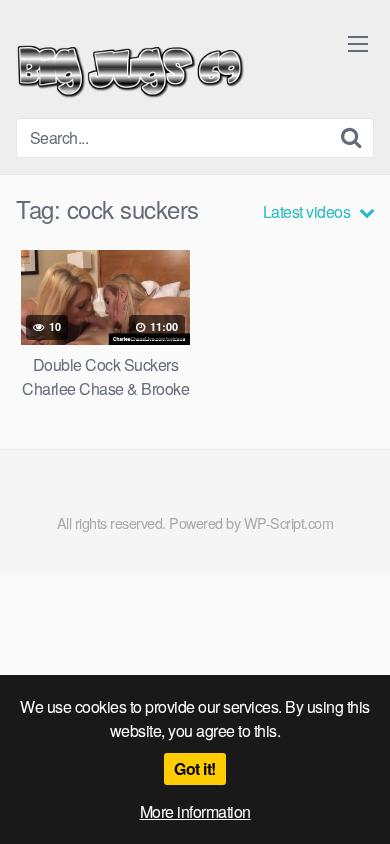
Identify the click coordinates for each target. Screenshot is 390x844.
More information (195, 811)
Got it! (195, 768)
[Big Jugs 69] (130, 67)
